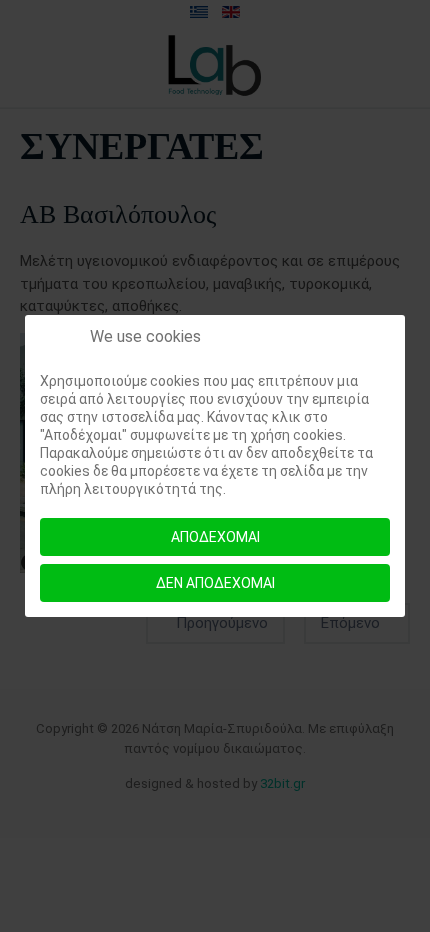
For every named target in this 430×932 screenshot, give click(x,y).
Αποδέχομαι (215, 537)
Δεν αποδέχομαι (215, 583)
